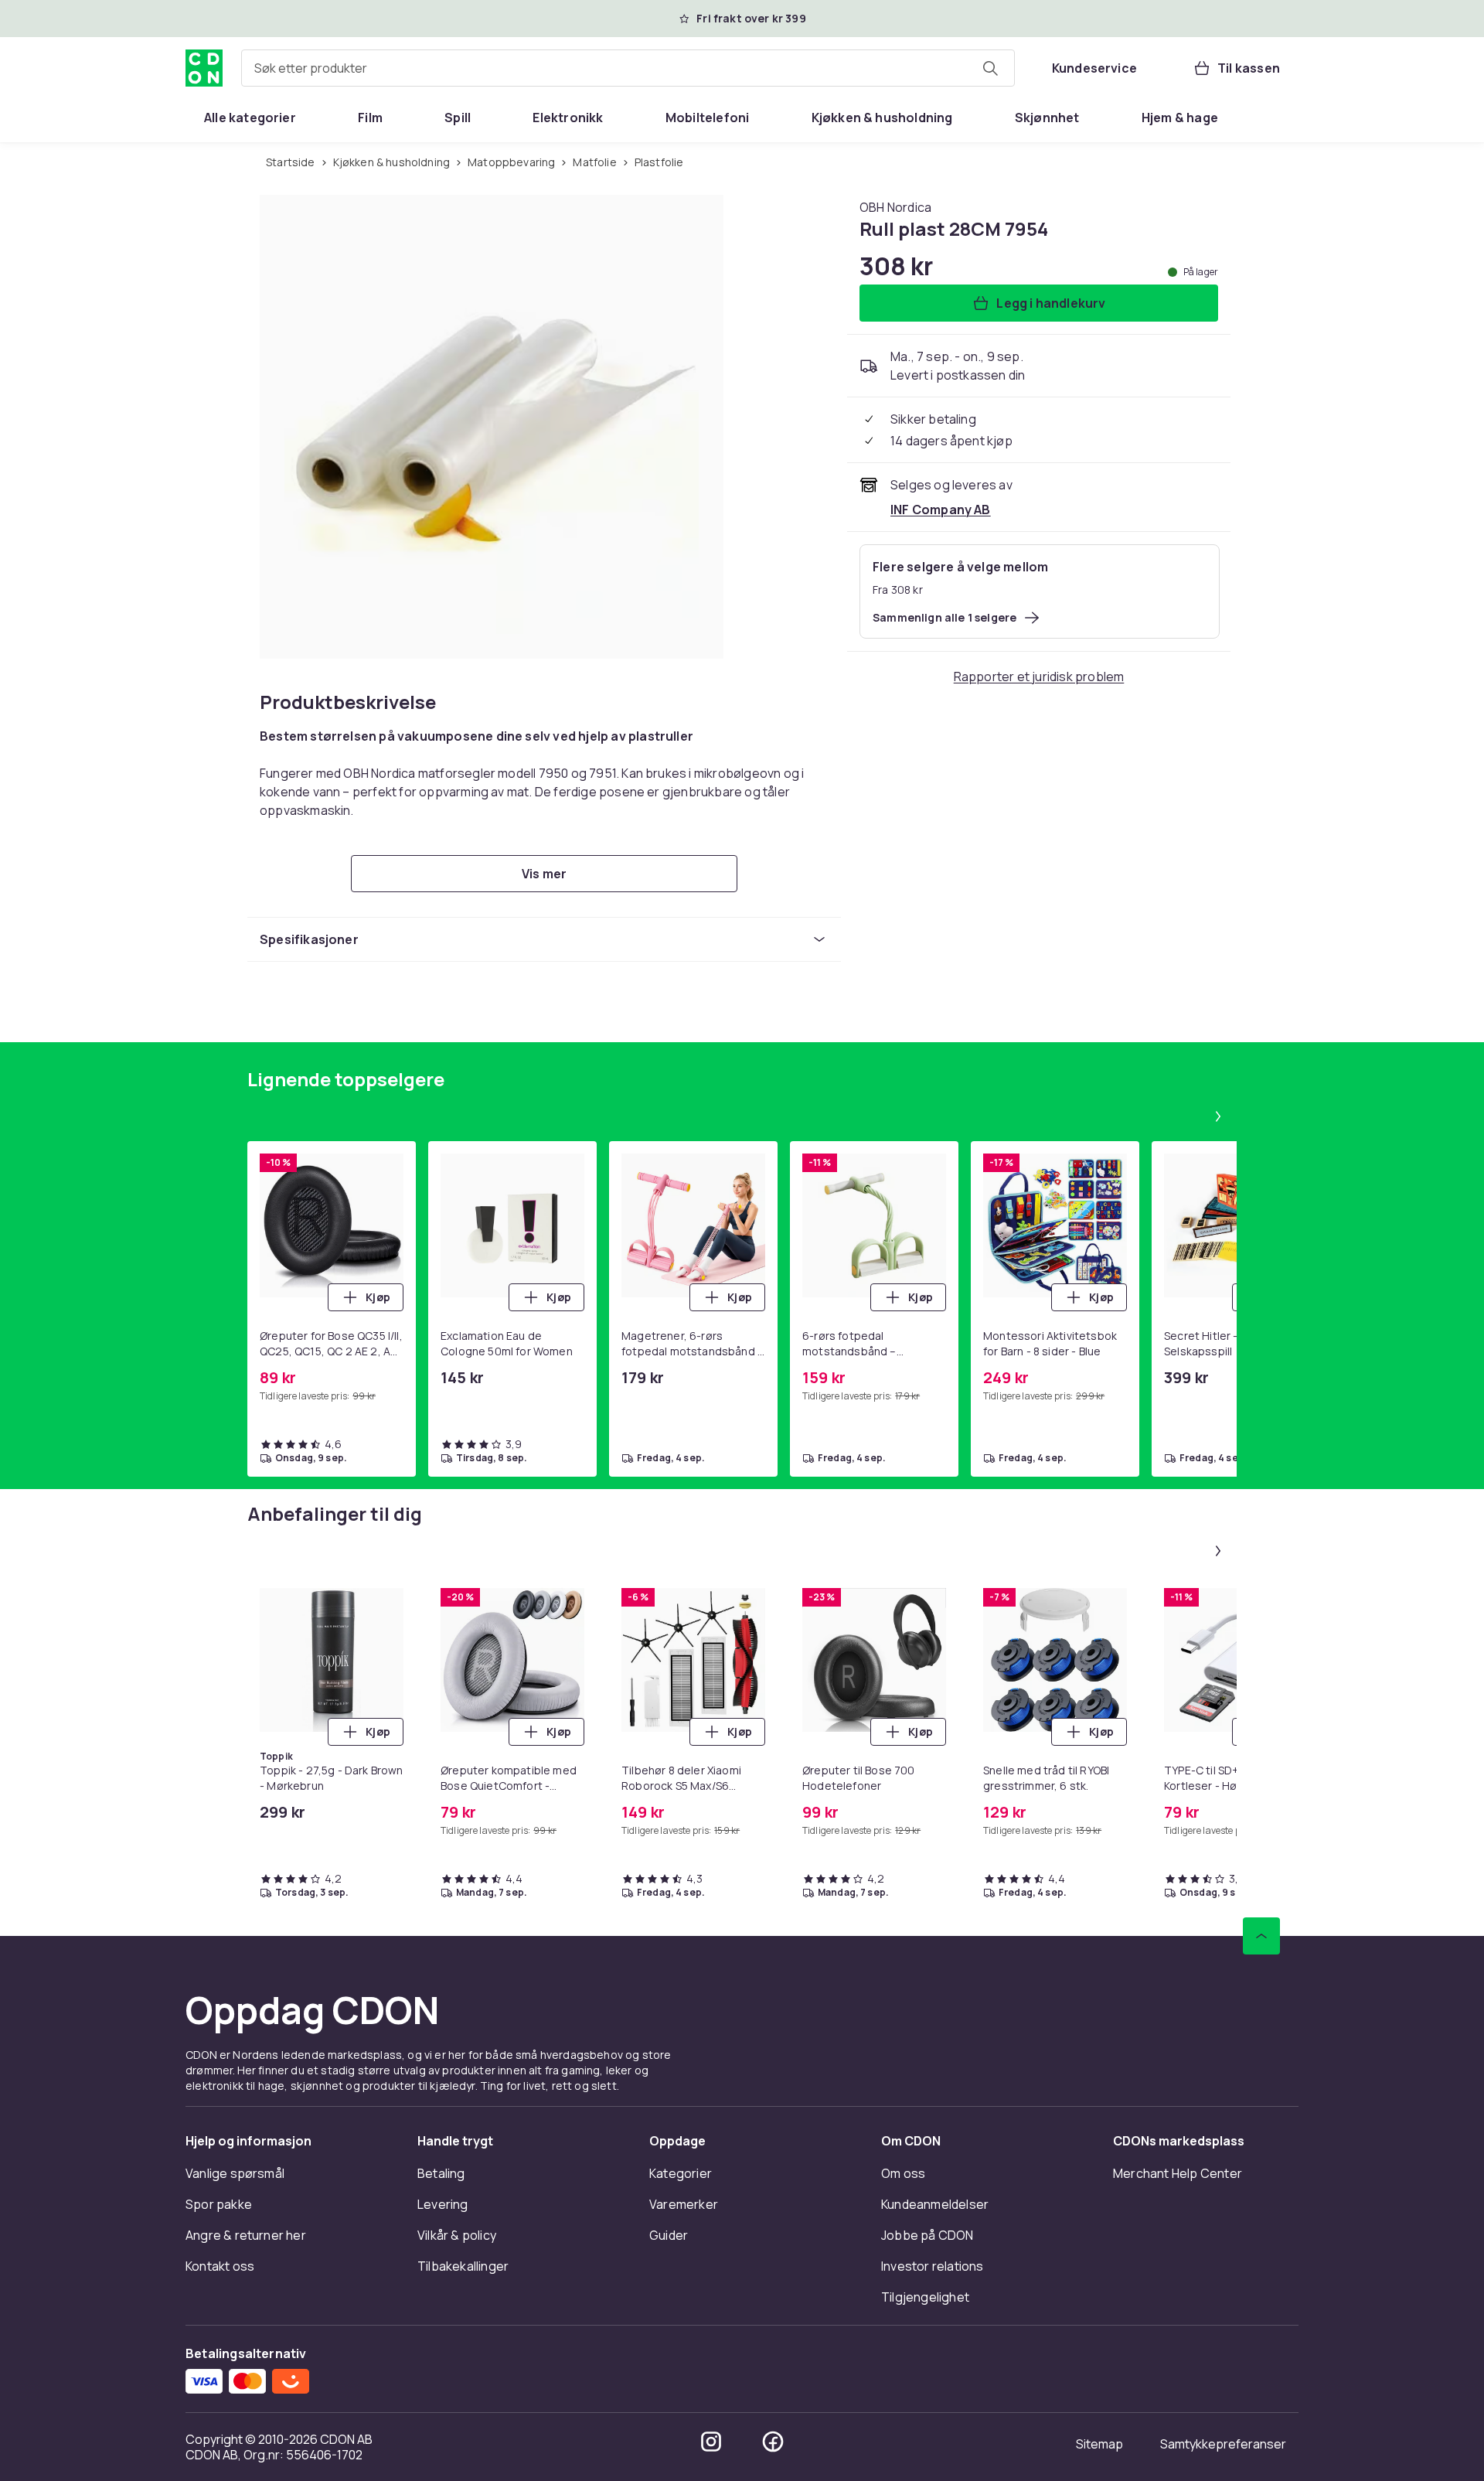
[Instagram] (711, 2442)
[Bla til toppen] (1261, 1936)
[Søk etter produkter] (990, 68)
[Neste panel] (1218, 1116)
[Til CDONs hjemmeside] (204, 68)
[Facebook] (773, 2442)
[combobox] (628, 68)
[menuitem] (250, 118)
